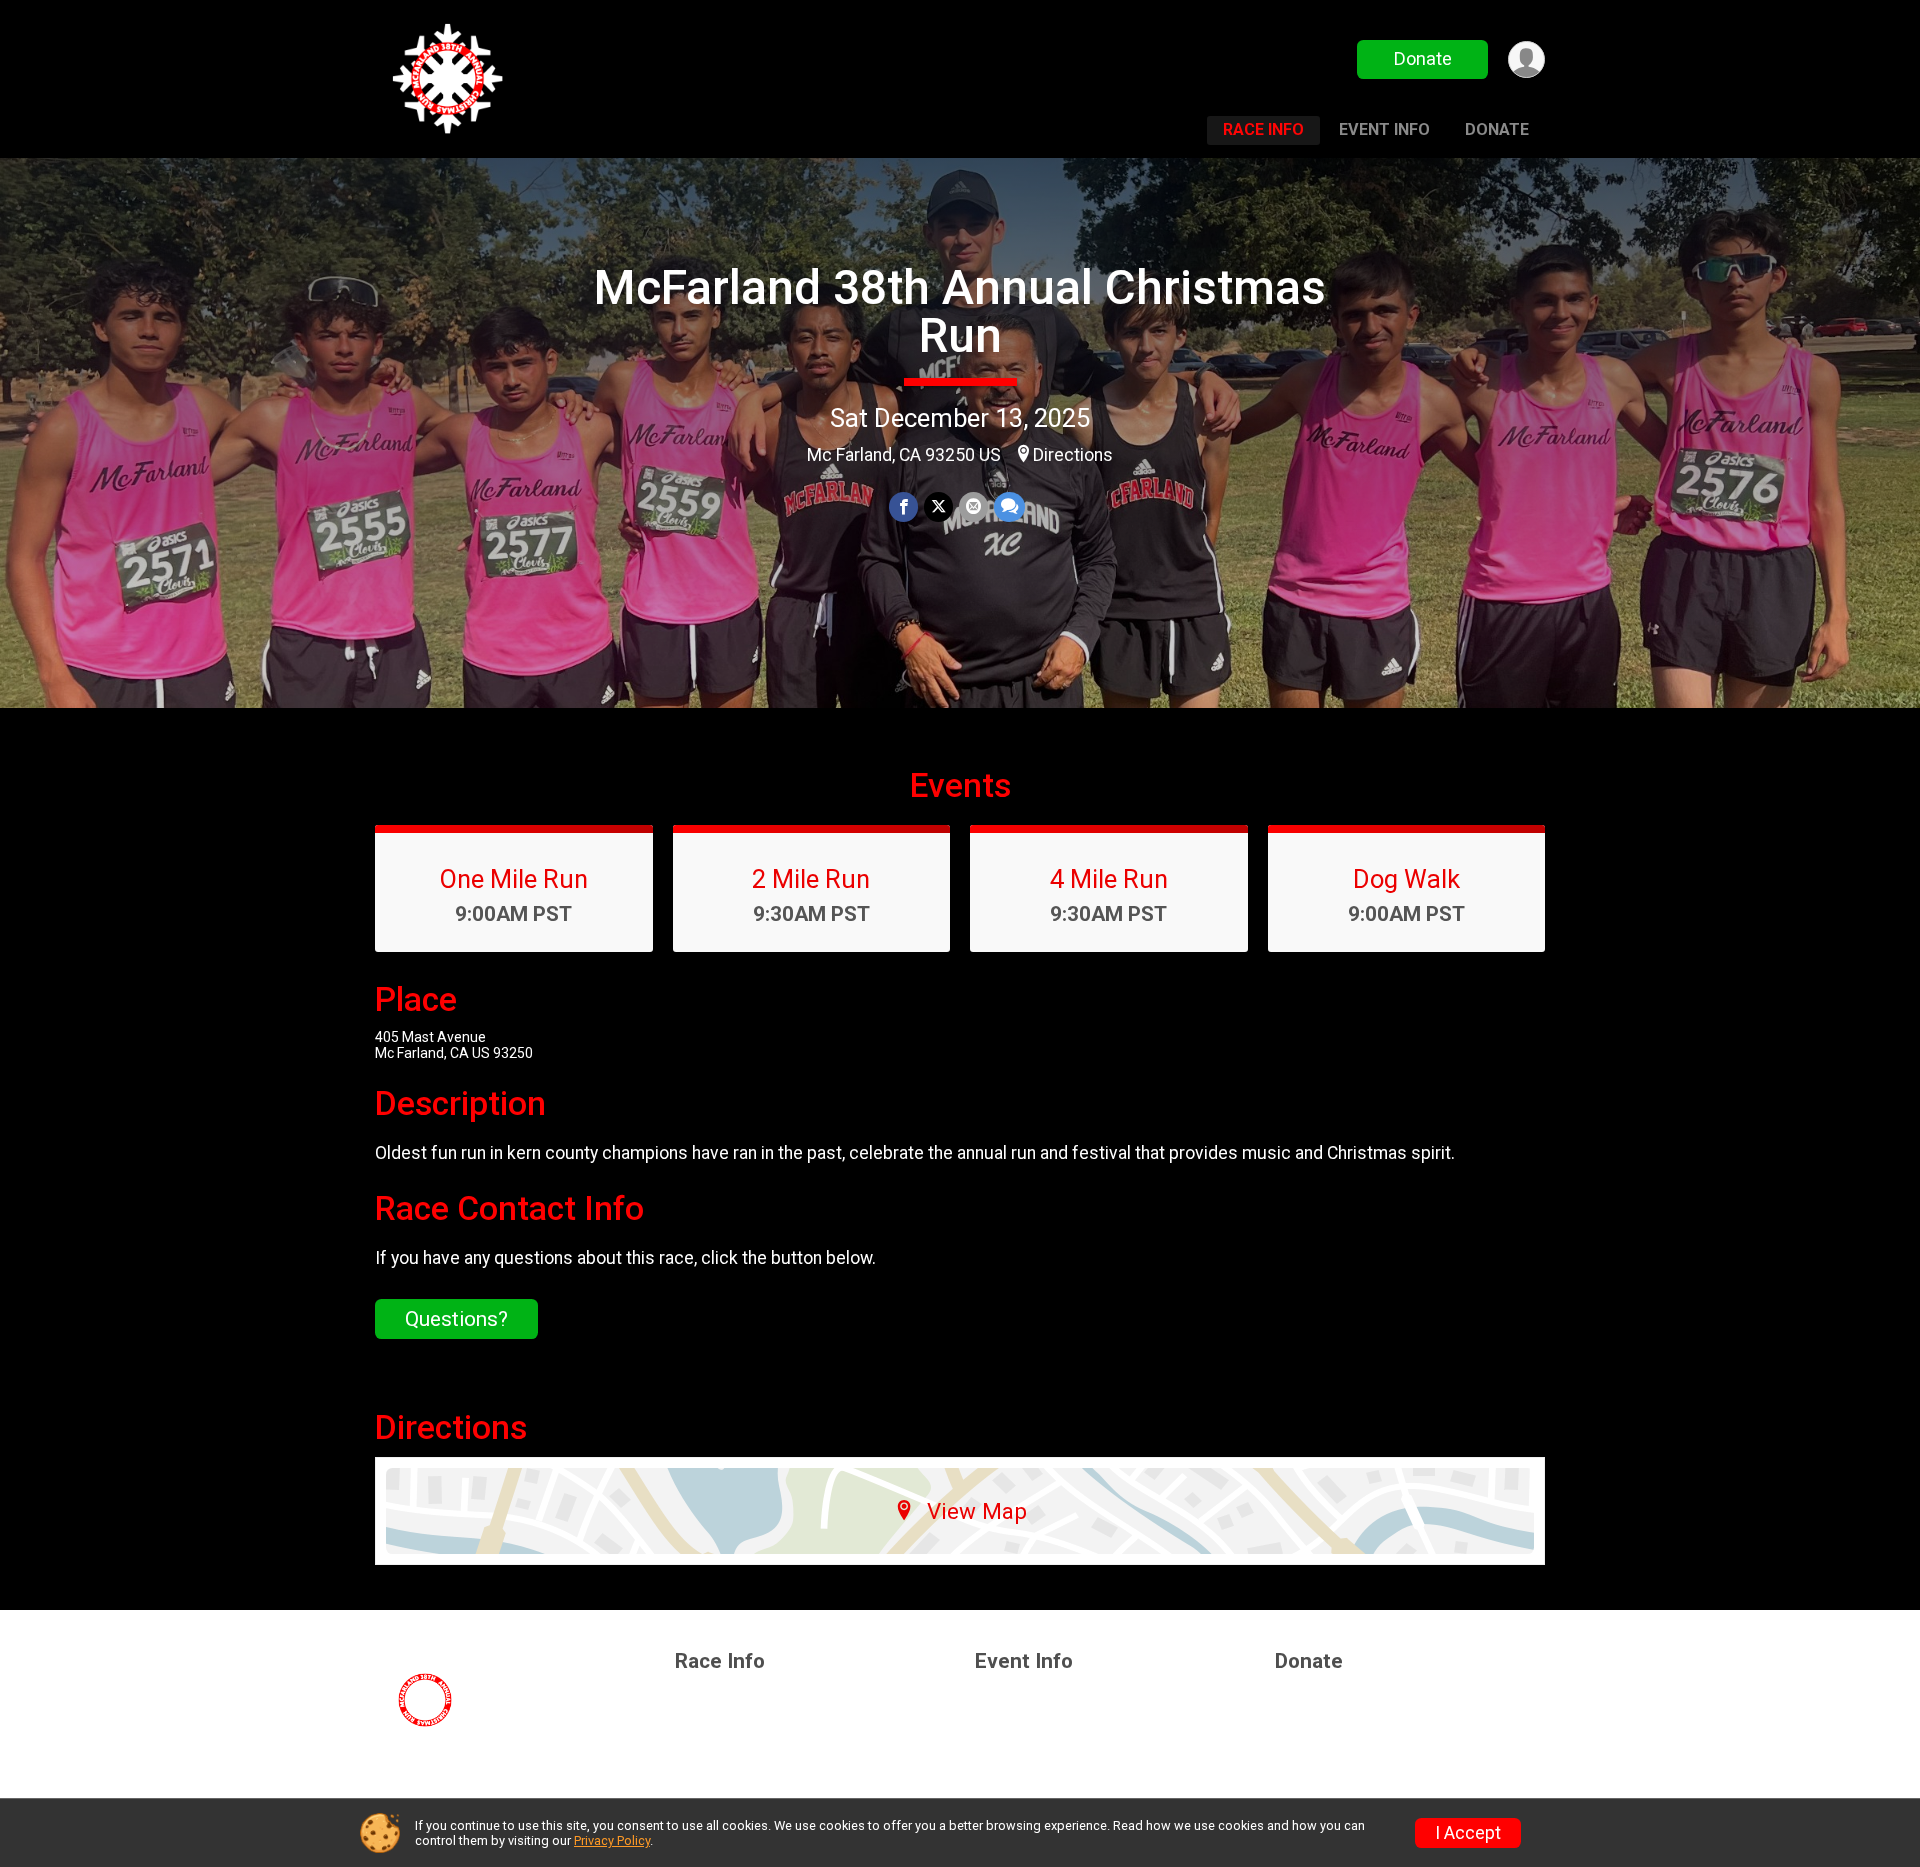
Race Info (1263, 129)
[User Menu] (1526, 59)
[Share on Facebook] (903, 506)
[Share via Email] (973, 506)
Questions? (456, 1319)
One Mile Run (514, 879)
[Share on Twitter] (938, 506)
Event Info (1384, 129)
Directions (1073, 455)
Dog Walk (1406, 879)
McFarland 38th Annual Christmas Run (960, 311)
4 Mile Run (1109, 879)
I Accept (1468, 1833)
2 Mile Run (811, 879)
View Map (977, 1511)
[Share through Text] (1009, 506)
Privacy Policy (612, 1840)
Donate (1423, 58)
